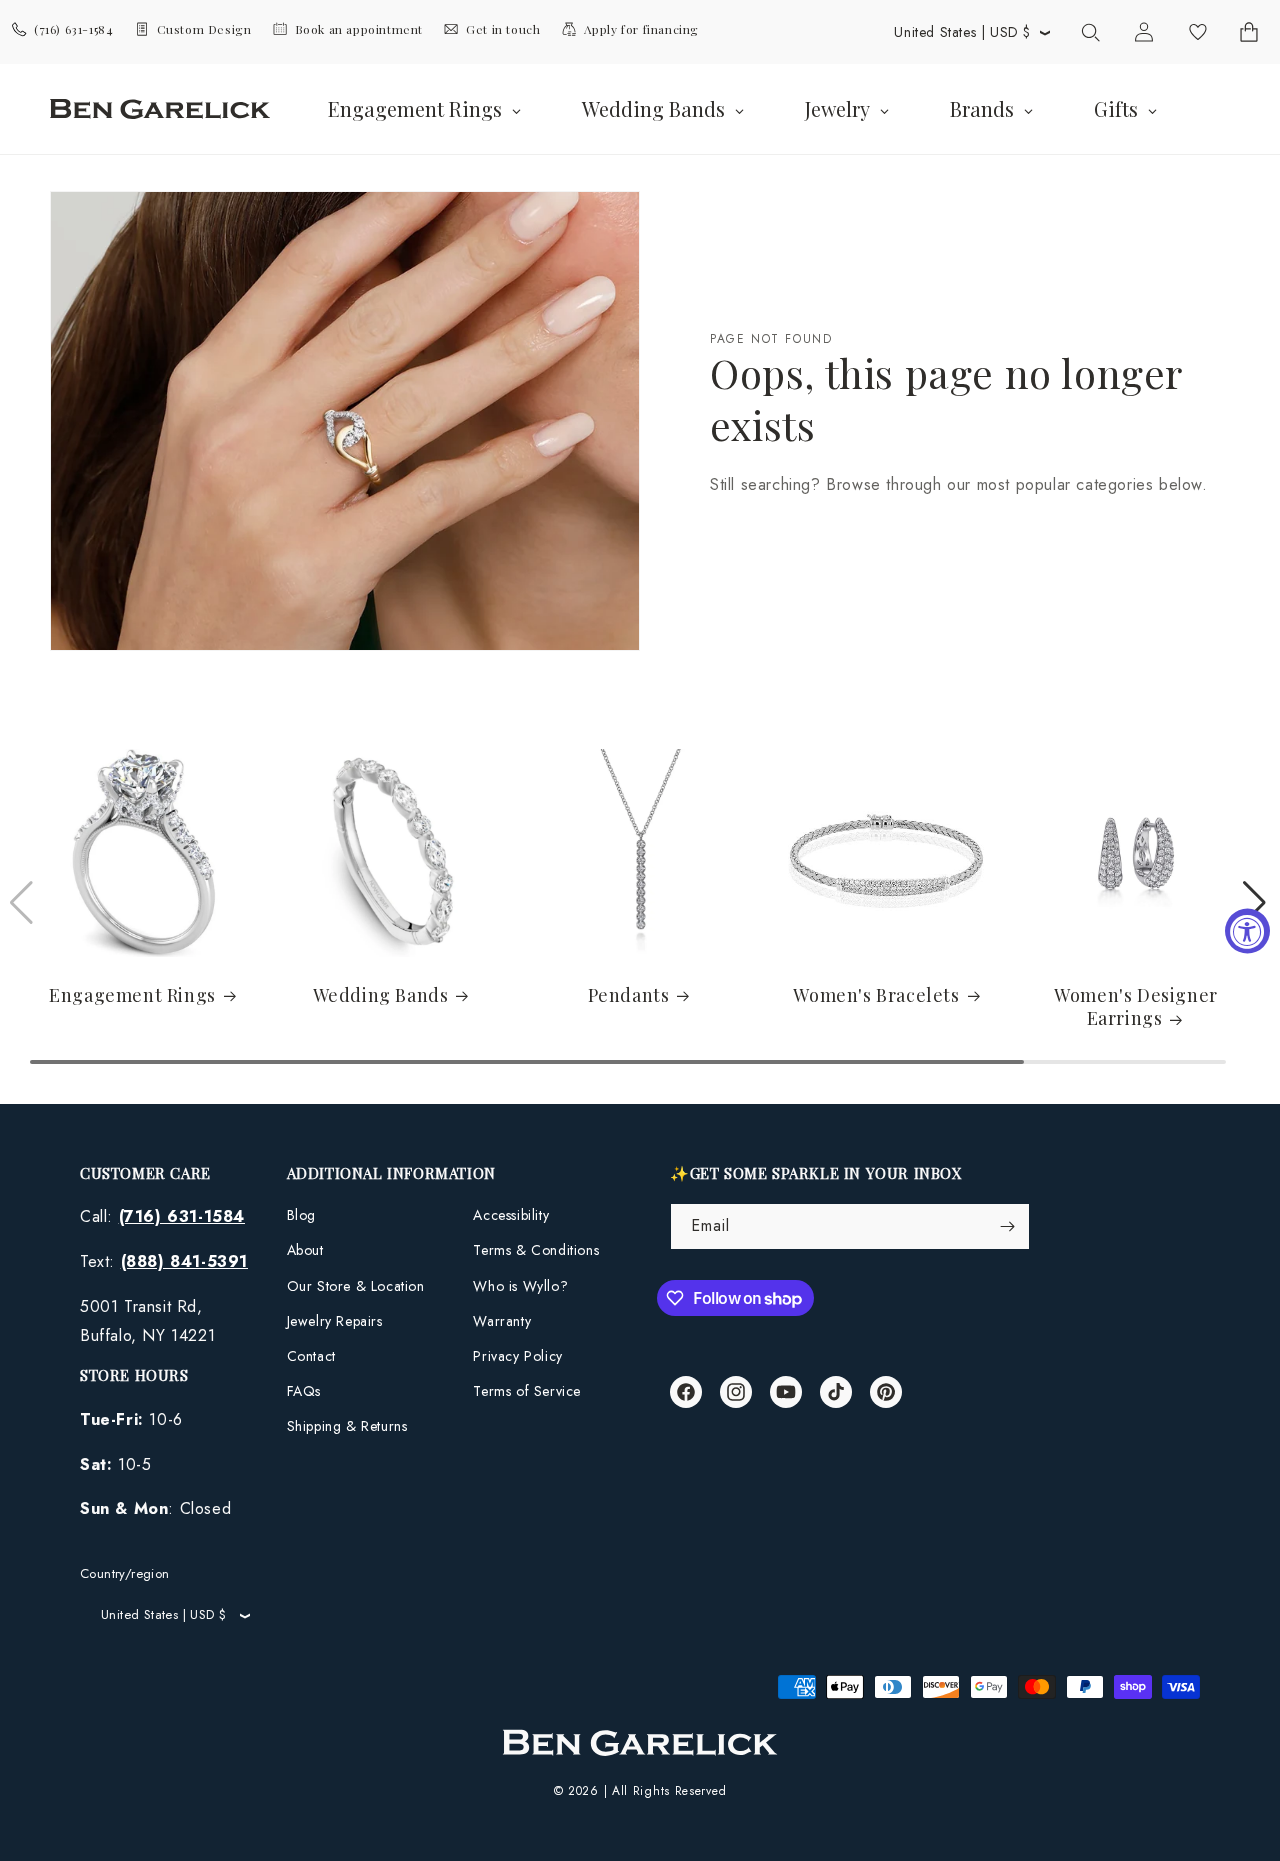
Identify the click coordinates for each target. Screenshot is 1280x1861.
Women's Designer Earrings (1136, 1007)
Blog (301, 1215)
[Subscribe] (1007, 1226)
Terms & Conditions (536, 1250)
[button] (1090, 32)
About (305, 1250)
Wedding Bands (381, 995)
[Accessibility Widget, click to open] (1247, 930)
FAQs (304, 1391)
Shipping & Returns (347, 1426)
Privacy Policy (517, 1356)
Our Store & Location (356, 1286)
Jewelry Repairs (335, 1321)
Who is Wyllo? (520, 1286)
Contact (311, 1356)
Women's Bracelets (876, 995)
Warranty (502, 1321)
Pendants (629, 995)
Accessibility (511, 1215)
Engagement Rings (132, 995)
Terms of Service (527, 1391)
